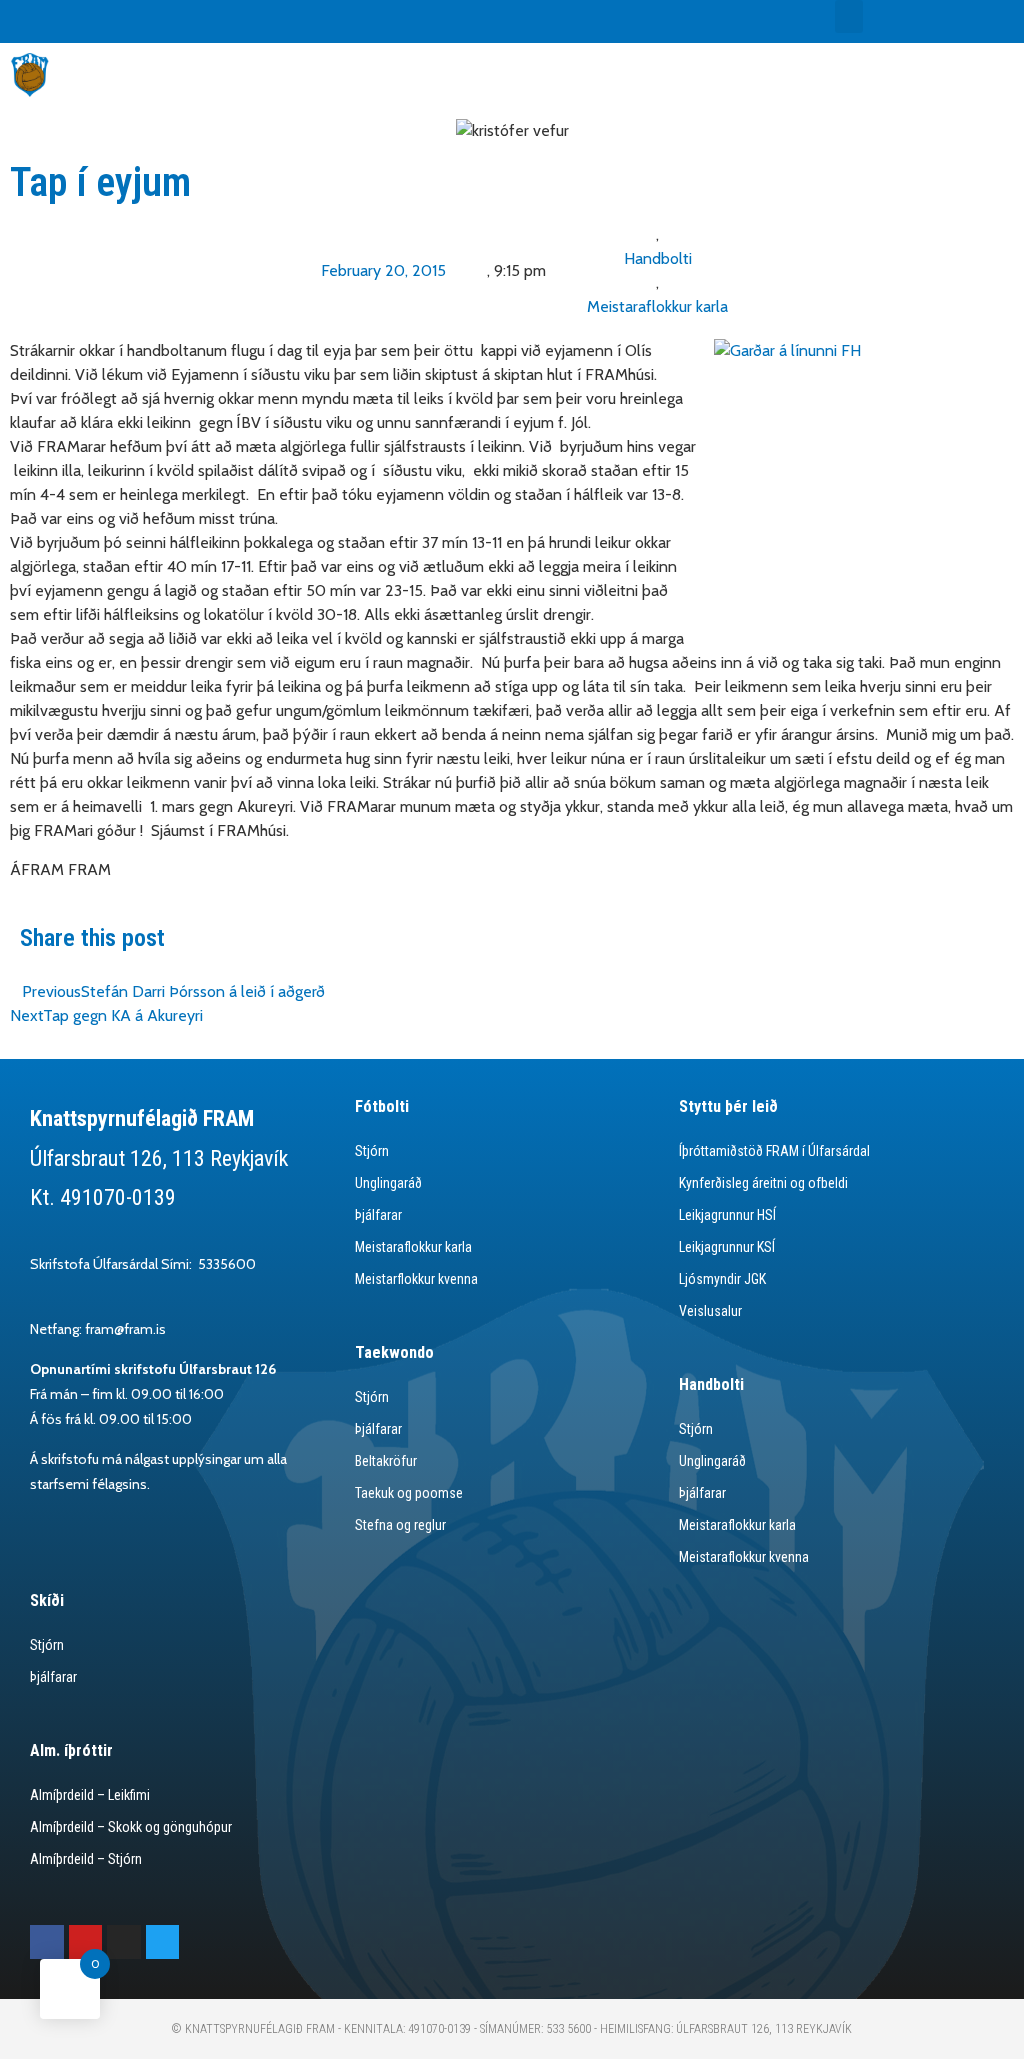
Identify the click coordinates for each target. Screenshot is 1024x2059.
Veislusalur (710, 1311)
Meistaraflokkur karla (657, 306)
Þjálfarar (378, 1215)
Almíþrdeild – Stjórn (86, 1859)
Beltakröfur (386, 1461)
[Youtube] (86, 1942)
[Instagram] (124, 1942)
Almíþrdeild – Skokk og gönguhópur (131, 1827)
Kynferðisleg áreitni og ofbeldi (763, 1183)
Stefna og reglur (400, 1525)
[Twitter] (163, 1942)
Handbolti (658, 258)
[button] (849, 16)
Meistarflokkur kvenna (416, 1279)
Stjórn (372, 1151)
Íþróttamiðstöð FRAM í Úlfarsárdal (774, 1151)
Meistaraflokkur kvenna (744, 1557)
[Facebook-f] (47, 1942)
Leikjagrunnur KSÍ (727, 1247)
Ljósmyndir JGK (722, 1279)
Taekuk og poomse (409, 1493)
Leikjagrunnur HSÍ (727, 1215)
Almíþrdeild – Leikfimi (90, 1795)
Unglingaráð (388, 1183)
